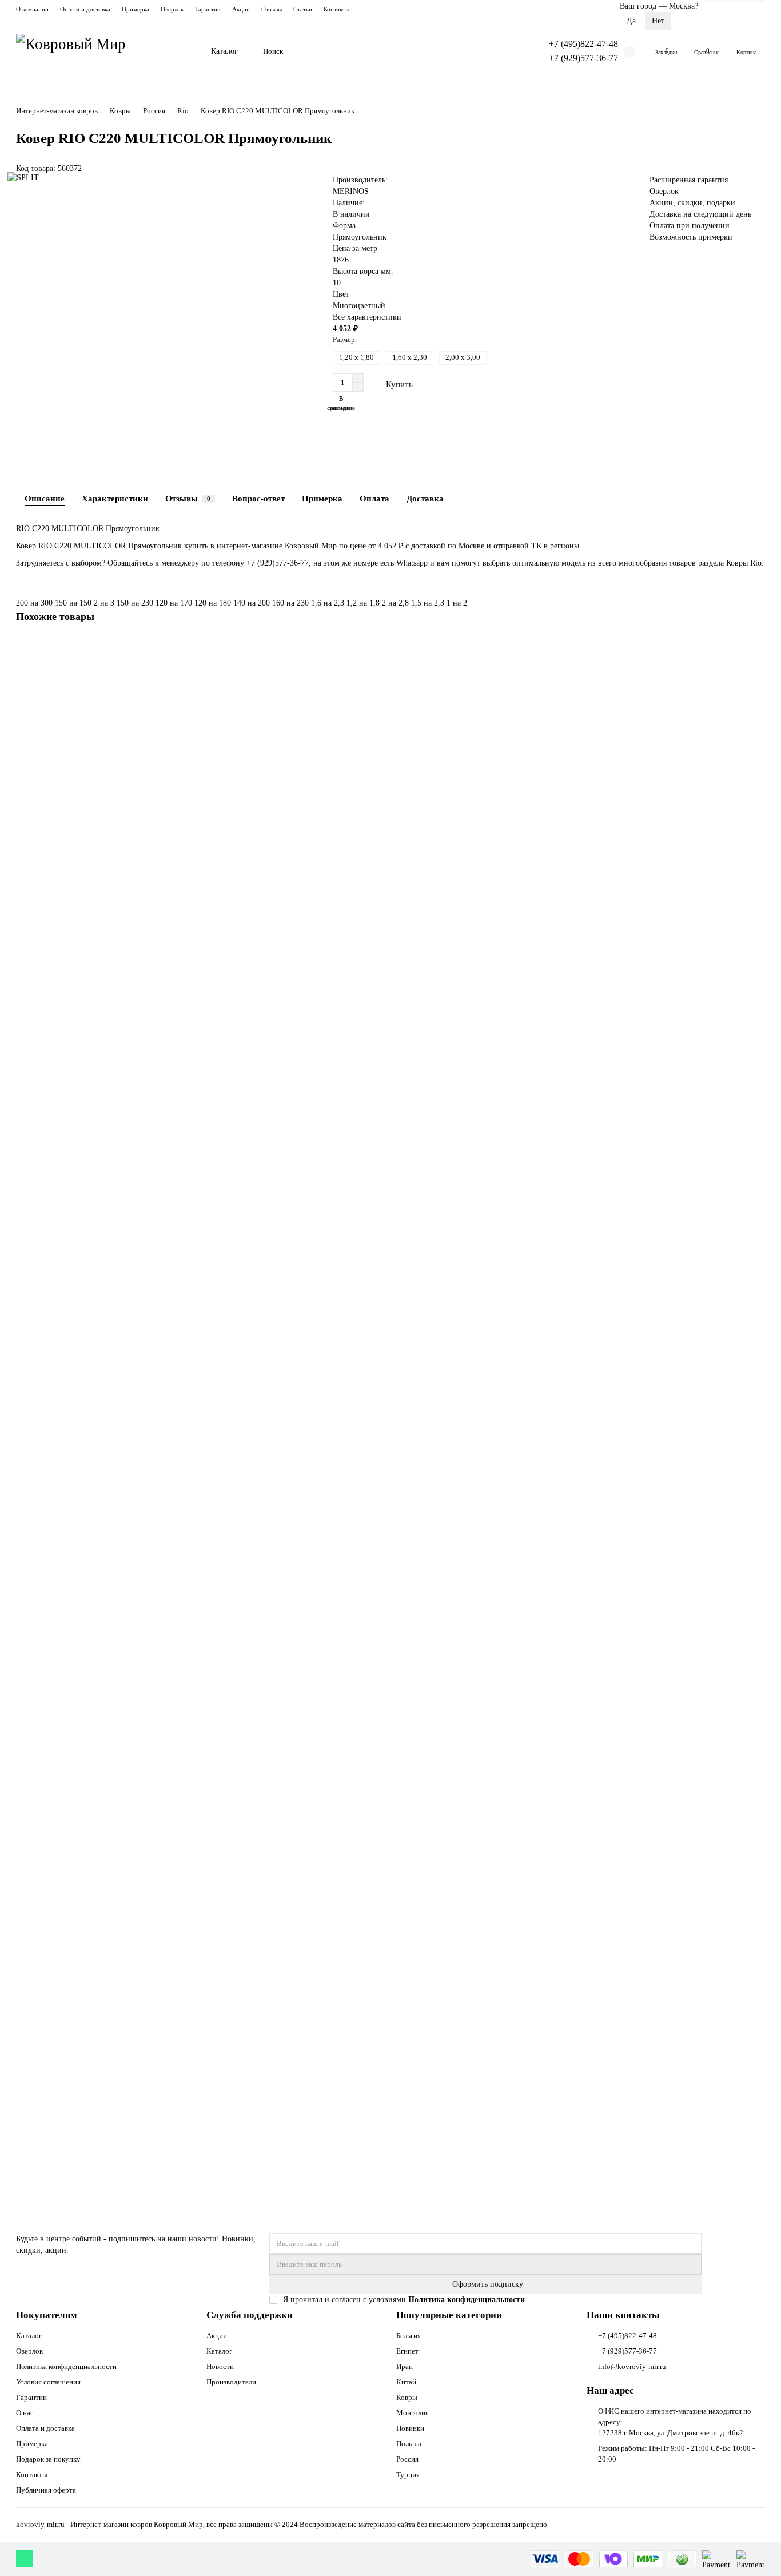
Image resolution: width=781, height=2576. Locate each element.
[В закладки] (756, 647)
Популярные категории (449, 2315)
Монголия (413, 2413)
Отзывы (272, 9)
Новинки (410, 2428)
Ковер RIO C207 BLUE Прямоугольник (87, 2086)
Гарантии (208, 9)
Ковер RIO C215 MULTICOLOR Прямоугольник (102, 1144)
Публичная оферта (46, 2490)
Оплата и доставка (85, 9)
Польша (409, 2444)
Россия (154, 111)
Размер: (345, 339)
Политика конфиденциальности (66, 2366)
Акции (241, 9)
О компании (32, 9)
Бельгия (409, 2336)
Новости (220, 2366)
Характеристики (115, 498)
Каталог (224, 51)
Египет (407, 2351)
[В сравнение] (756, 668)
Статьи (303, 9)
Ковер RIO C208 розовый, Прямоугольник (92, 1458)
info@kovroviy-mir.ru (632, 2366)
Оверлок (172, 9)
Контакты (336, 9)
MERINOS (351, 191)
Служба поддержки (250, 2315)
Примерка (136, 9)
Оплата (374, 498)
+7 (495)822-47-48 (583, 44)
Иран (405, 2366)
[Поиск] (511, 51)
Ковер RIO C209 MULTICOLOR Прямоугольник (102, 1772)
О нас (25, 2413)
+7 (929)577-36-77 (583, 58)
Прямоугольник (360, 237)
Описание (45, 498)
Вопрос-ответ (258, 498)
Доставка (425, 498)
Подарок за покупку (48, 2459)
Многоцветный (359, 306)
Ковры (120, 111)
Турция (408, 2475)
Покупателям (47, 2315)
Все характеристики (367, 317)
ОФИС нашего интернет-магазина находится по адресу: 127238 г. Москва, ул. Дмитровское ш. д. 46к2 (675, 2422)
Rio (183, 111)
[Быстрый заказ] (447, 384)
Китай (406, 2382)
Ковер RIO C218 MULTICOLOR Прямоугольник (102, 831)
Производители (231, 2382)
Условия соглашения (48, 2382)
